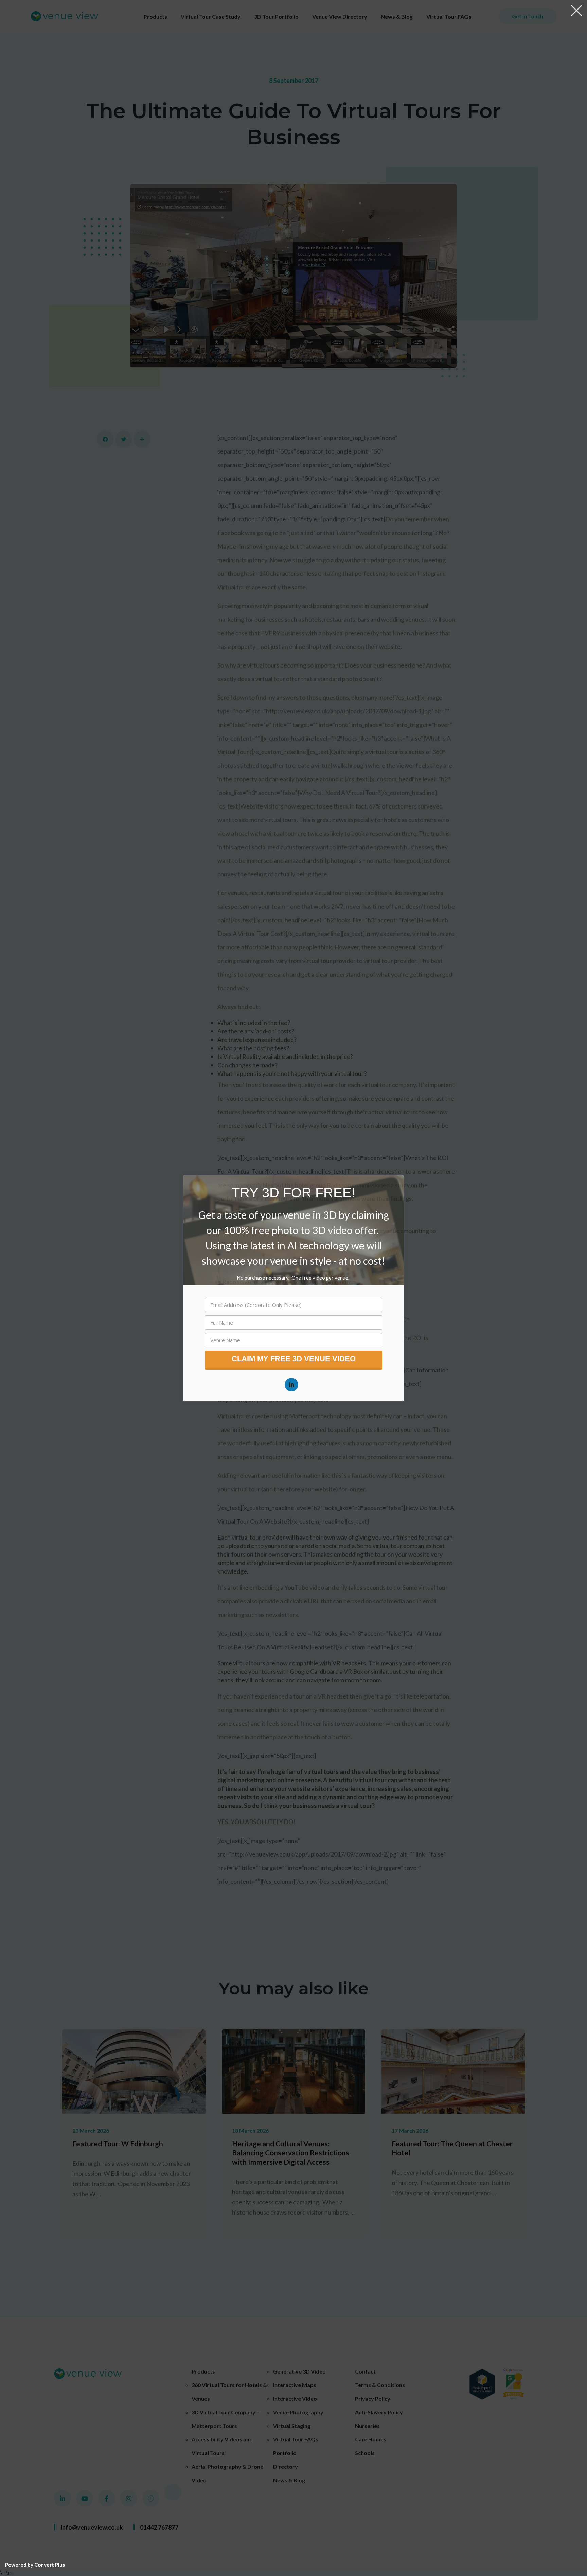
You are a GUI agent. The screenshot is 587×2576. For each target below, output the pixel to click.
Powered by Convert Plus (35, 2565)
